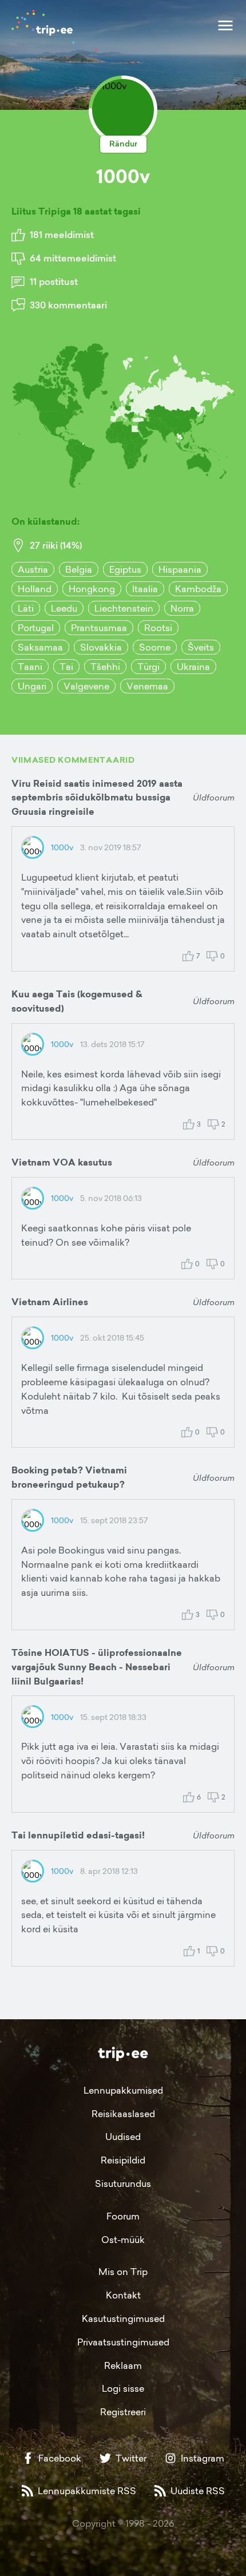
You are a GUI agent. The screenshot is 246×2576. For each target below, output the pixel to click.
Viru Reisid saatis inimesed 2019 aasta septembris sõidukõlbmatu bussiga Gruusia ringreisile (97, 798)
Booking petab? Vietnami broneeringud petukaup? (69, 1477)
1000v (62, 847)
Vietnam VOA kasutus (62, 1162)
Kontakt (123, 2295)
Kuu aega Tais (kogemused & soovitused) (77, 1001)
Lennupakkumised (123, 2090)
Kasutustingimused (123, 2319)
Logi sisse (123, 2388)
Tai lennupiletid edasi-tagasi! (78, 1835)
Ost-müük (123, 2240)
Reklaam (123, 2365)
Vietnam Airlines (50, 1302)
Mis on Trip (123, 2272)
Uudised (123, 2137)
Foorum (123, 2216)
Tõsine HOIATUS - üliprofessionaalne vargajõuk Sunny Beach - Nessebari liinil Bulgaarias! (97, 1667)
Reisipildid (123, 2160)
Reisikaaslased (123, 2114)
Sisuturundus (123, 2183)
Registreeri (123, 2412)
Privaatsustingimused (123, 2342)
